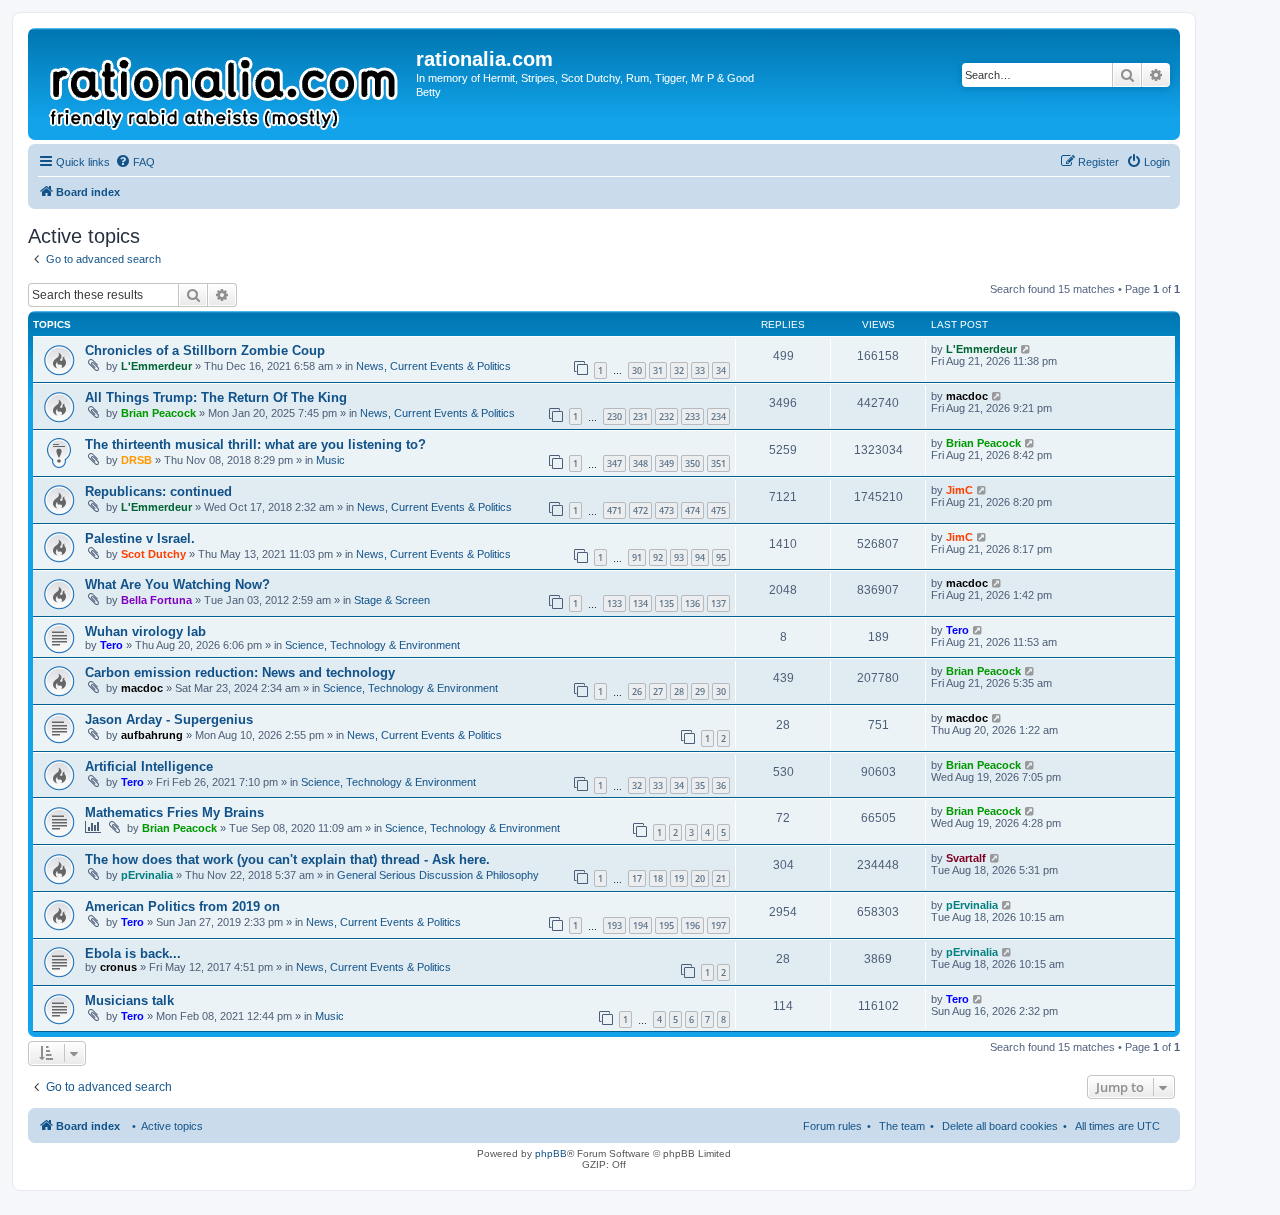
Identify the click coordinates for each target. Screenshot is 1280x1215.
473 (666, 510)
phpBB (551, 1153)
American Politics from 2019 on (182, 906)
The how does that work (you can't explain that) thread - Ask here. (287, 859)
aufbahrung (152, 735)
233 (692, 416)
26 (637, 691)
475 (718, 510)
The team (902, 1126)
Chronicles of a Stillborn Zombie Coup (205, 350)
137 (718, 603)
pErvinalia (147, 875)
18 (658, 878)
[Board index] (224, 84)
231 (640, 416)
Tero (111, 645)
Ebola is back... (133, 953)
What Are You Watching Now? (177, 584)
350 (692, 463)
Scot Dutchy (153, 554)
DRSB (136, 460)
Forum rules (832, 1126)
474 (692, 510)
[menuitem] (135, 162)
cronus (118, 967)
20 (700, 878)
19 (679, 878)
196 (692, 925)
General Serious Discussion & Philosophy (438, 875)
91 (637, 557)
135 (666, 603)
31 (658, 370)
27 (658, 691)
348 (640, 463)
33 (700, 370)
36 (721, 785)
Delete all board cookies (1000, 1126)
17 (637, 878)
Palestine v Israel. (140, 538)
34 (721, 370)
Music (330, 460)
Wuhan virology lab (145, 631)
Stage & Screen (392, 600)
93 (679, 557)
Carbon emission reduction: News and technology (240, 672)
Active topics (172, 1126)
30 (637, 370)
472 (640, 510)
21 (721, 878)
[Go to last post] (1026, 349)
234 (718, 416)
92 (658, 557)
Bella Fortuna (156, 600)
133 (614, 603)
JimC (959, 490)
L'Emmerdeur (156, 366)
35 (700, 785)
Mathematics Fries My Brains (174, 812)
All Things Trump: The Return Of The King (216, 397)
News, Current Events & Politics (433, 366)
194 (640, 925)
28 (679, 691)
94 (700, 557)
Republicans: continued (158, 491)
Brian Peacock (158, 413)
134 (640, 603)
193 (614, 925)
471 (614, 510)
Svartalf (966, 858)
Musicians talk (129, 1000)
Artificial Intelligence (149, 766)
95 (721, 557)
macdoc (967, 396)
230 (614, 416)
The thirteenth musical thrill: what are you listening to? (255, 444)
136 (692, 603)
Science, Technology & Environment (372, 645)
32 (679, 370)
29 (700, 691)
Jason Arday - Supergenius (169, 719)
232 (666, 416)
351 (718, 463)
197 (718, 925)
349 (666, 463)
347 (614, 463)
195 (666, 925)
